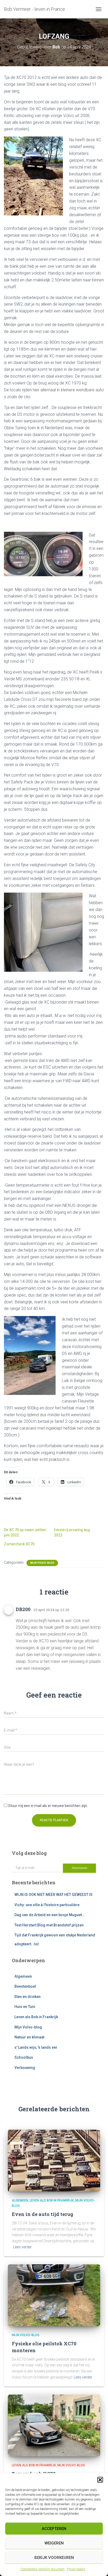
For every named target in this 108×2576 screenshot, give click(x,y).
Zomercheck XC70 (19, 1544)
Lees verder (22, 2247)
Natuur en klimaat (29, 2037)
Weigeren (54, 2543)
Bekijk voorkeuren (54, 2558)
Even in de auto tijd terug (42, 2214)
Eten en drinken (28, 1997)
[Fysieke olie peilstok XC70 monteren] (54, 2295)
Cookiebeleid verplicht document (42, 2569)
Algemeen (23, 1976)
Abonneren (79, 1868)
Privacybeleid (76, 2569)
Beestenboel (25, 1986)
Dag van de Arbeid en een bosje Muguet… (49, 1915)
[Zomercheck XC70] (54, 2425)
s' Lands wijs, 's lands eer (36, 2047)
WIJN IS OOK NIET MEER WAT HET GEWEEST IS (53, 1895)
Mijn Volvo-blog (42, 1563)
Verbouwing (25, 2068)
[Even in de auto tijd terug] (54, 2160)
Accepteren (54, 2529)
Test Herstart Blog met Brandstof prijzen (49, 1925)
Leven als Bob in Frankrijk (36, 2017)
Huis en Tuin (25, 2007)
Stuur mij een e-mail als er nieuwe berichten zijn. (48, 1806)
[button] (100, 2480)
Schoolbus (24, 2057)
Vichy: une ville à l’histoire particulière (47, 1905)
